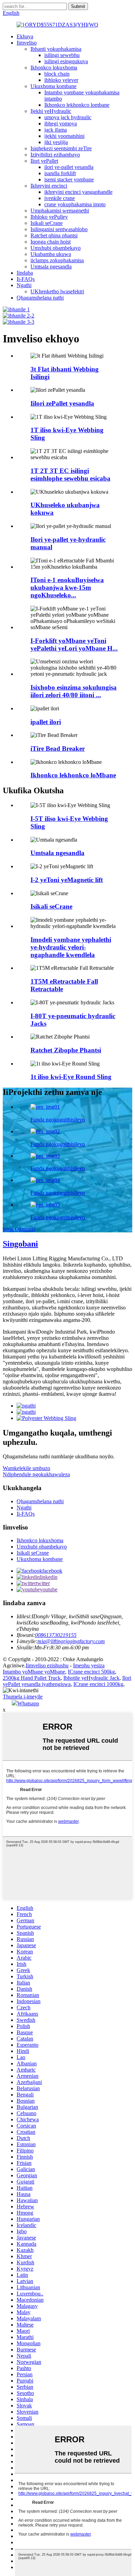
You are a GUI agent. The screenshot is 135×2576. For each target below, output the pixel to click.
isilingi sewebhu (62, 55)
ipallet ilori (46, 722)
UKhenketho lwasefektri (57, 291)
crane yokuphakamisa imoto (75, 204)
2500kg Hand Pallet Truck (32, 1678)
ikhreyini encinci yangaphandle (78, 192)
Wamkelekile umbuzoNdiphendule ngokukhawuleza (36, 1471)
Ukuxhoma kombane (53, 86)
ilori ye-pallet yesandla (69, 167)
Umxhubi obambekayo (56, 248)
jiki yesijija (56, 142)
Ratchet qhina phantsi (54, 235)
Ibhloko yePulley (49, 217)
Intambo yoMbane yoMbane (34, 1672)
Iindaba (25, 273)
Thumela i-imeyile (23, 1697)
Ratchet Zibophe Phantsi (66, 1050)
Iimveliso (27, 43)
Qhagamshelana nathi (40, 298)
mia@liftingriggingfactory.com (71, 1641)
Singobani (20, 1244)
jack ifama (56, 130)
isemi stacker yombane (69, 179)
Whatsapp (28, 1703)
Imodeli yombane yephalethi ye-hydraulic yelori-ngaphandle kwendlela (71, 947)
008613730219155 (56, 1635)
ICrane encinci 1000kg (98, 1684)
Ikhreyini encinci (49, 186)
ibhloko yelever (61, 80)
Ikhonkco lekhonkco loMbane (73, 775)
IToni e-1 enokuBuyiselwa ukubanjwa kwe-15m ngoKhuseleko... (67, 588)
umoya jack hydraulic (68, 117)
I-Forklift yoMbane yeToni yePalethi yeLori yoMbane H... (74, 645)
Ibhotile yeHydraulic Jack (91, 1678)
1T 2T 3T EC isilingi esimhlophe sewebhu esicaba (70, 475)
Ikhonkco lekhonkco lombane (77, 105)
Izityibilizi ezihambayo (55, 155)
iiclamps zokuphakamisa (57, 260)
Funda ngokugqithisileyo (58, 1120)
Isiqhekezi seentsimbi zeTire (61, 148)
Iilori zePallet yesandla (62, 403)
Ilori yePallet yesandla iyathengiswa (67, 1681)
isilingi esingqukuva (66, 61)
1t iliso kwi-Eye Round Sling (71, 1077)
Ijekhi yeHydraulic (51, 111)
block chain (57, 74)
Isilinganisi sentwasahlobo (59, 229)
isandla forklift (60, 173)
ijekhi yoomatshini (64, 136)
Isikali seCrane (47, 223)
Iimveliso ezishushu (47, 1665)
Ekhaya (25, 36)
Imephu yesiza (89, 1665)
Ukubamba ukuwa (51, 254)
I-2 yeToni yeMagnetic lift (67, 880)
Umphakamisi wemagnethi (60, 211)
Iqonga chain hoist (51, 242)
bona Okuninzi (19, 1229)
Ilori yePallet (44, 161)
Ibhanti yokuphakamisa (56, 49)
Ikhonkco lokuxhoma (54, 68)
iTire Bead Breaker (58, 749)
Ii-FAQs (26, 279)
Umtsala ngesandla (51, 267)
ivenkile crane (60, 198)
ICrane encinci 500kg (91, 1672)
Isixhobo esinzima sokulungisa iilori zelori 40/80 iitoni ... (74, 691)
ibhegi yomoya (61, 124)
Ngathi (24, 285)
